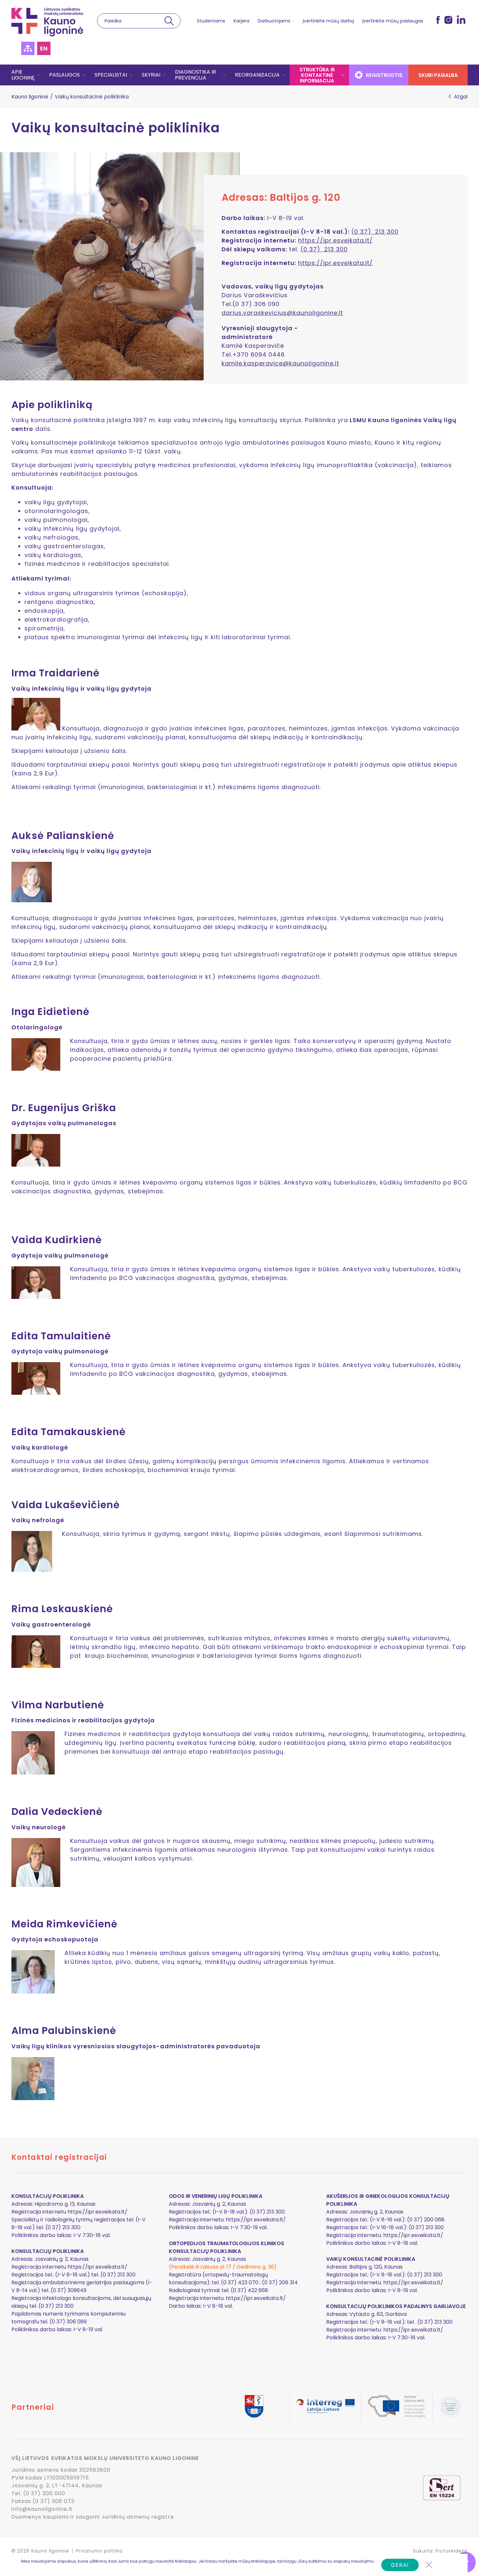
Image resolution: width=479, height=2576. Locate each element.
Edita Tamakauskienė (69, 1432)
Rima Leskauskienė (62, 1609)
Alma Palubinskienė (64, 2031)
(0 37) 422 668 (249, 2290)
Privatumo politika (99, 2551)
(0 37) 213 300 (375, 232)
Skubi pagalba (438, 75)
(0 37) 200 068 (426, 2220)
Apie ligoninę (23, 75)
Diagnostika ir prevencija (196, 75)
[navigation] (239, 75)
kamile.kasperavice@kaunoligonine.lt (280, 363)
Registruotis (384, 75)
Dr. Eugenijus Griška (64, 1108)
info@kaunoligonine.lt (42, 2509)
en (44, 48)
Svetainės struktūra (28, 48)
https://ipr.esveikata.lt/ (335, 240)
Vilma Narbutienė (58, 1705)
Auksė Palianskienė (63, 836)
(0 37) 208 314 (280, 2282)
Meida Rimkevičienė (65, 1924)
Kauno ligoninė (30, 97)
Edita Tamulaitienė (61, 1336)
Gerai (400, 2565)
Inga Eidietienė (51, 1012)
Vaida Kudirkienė (57, 1240)
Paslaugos (65, 75)
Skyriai (151, 75)
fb (438, 20)
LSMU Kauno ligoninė (47, 22)
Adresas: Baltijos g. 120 (281, 198)
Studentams (211, 21)
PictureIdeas (452, 2551)
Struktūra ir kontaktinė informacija (317, 75)
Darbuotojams (274, 21)
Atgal (461, 97)
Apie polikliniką (52, 405)
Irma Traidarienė (56, 673)
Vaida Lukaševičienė (66, 1505)
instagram (448, 20)
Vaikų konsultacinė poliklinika (116, 128)
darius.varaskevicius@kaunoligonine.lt (282, 313)
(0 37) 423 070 (240, 2282)
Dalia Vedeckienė (57, 1812)
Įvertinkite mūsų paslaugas (393, 21)
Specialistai (111, 75)
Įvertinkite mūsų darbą (328, 21)
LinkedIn (461, 20)
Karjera (241, 21)
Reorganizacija (257, 75)
